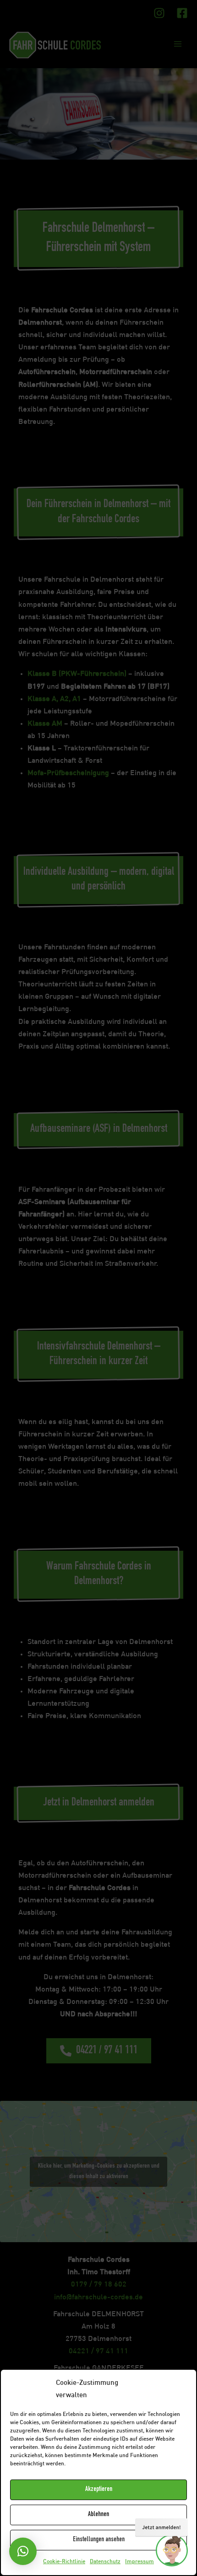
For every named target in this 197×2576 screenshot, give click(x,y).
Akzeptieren (99, 2489)
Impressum (140, 2562)
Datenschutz (105, 2562)
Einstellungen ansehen (99, 2540)
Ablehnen (98, 2514)
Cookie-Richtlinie (64, 2562)
